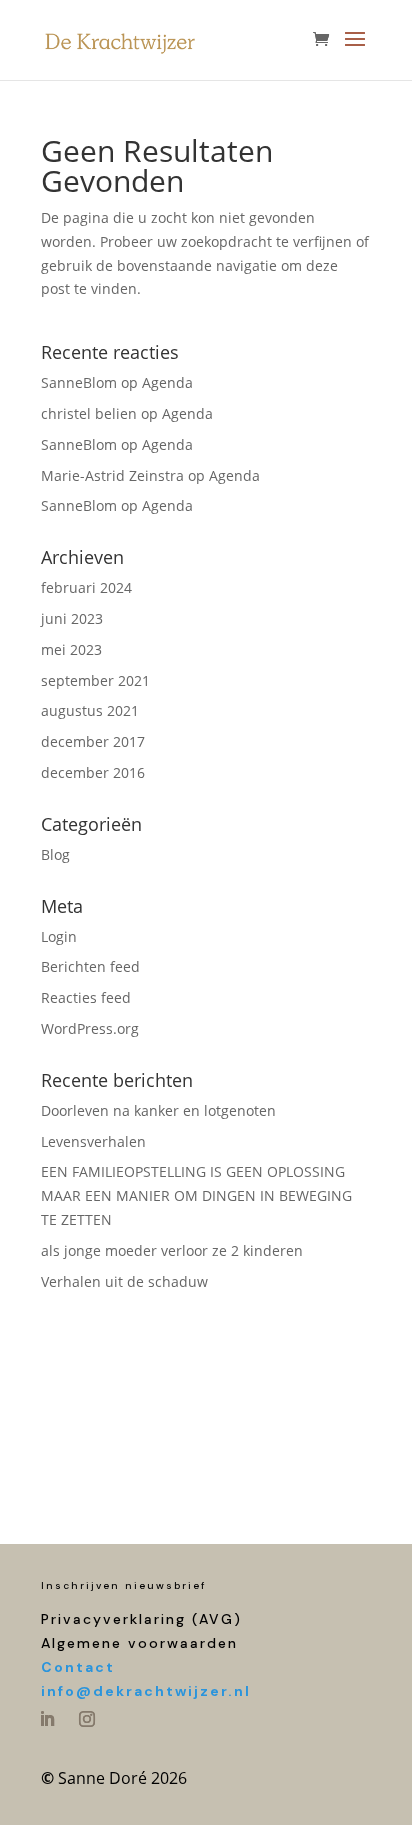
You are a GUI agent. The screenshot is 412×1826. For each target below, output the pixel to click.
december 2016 (93, 772)
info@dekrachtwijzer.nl (146, 1691)
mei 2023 (71, 649)
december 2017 (93, 741)
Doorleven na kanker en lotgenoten (158, 1110)
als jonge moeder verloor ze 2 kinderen (172, 1250)
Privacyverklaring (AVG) (141, 1619)
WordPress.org (90, 1028)
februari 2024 (86, 587)
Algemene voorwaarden (139, 1643)
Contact (78, 1667)
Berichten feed (90, 966)
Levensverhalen (93, 1141)
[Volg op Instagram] (87, 1719)
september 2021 (95, 680)
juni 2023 (72, 618)
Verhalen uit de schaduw (124, 1281)
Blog (55, 854)
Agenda (167, 382)
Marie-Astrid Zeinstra (112, 475)
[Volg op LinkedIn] (47, 1719)
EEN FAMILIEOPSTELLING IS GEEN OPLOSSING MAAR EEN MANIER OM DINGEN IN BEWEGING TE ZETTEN (196, 1195)
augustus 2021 (90, 710)
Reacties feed (86, 997)
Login (59, 936)
